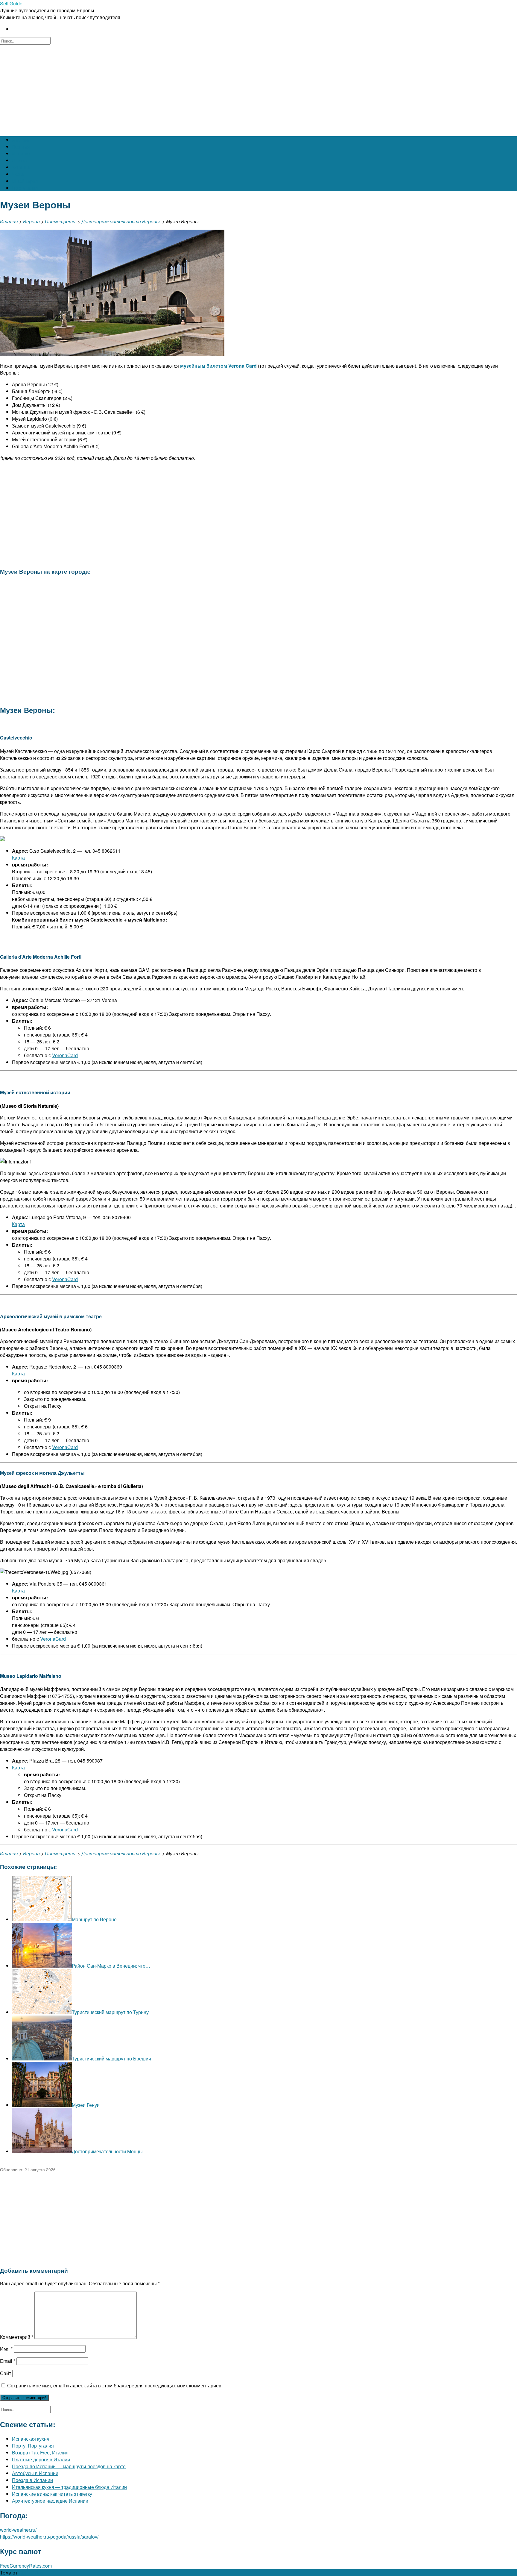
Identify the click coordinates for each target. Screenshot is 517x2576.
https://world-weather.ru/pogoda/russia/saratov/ (49, 2537)
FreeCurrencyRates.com (26, 2566)
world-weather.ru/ (18, 2530)
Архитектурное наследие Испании (50, 2501)
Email (8, 2361)
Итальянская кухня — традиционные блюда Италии (69, 2487)
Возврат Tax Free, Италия (40, 2452)
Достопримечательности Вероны (121, 221)
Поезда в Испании (32, 2480)
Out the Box (31, 2573)
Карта (18, 858)
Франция (22, 167)
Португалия (25, 188)
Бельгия (21, 147)
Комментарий (17, 2337)
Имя (6, 2349)
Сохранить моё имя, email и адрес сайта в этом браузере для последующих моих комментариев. (115, 2385)
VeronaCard (65, 1055)
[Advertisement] (258, 90)
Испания (22, 153)
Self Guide (11, 3)
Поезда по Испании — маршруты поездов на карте (69, 2466)
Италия (20, 160)
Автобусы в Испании (35, 2473)
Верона (32, 221)
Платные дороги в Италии (41, 2459)
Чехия (19, 174)
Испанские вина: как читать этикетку (52, 2494)
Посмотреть (60, 221)
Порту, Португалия (33, 2446)
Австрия (21, 140)
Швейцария (25, 181)
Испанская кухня (31, 2439)
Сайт (6, 2373)
